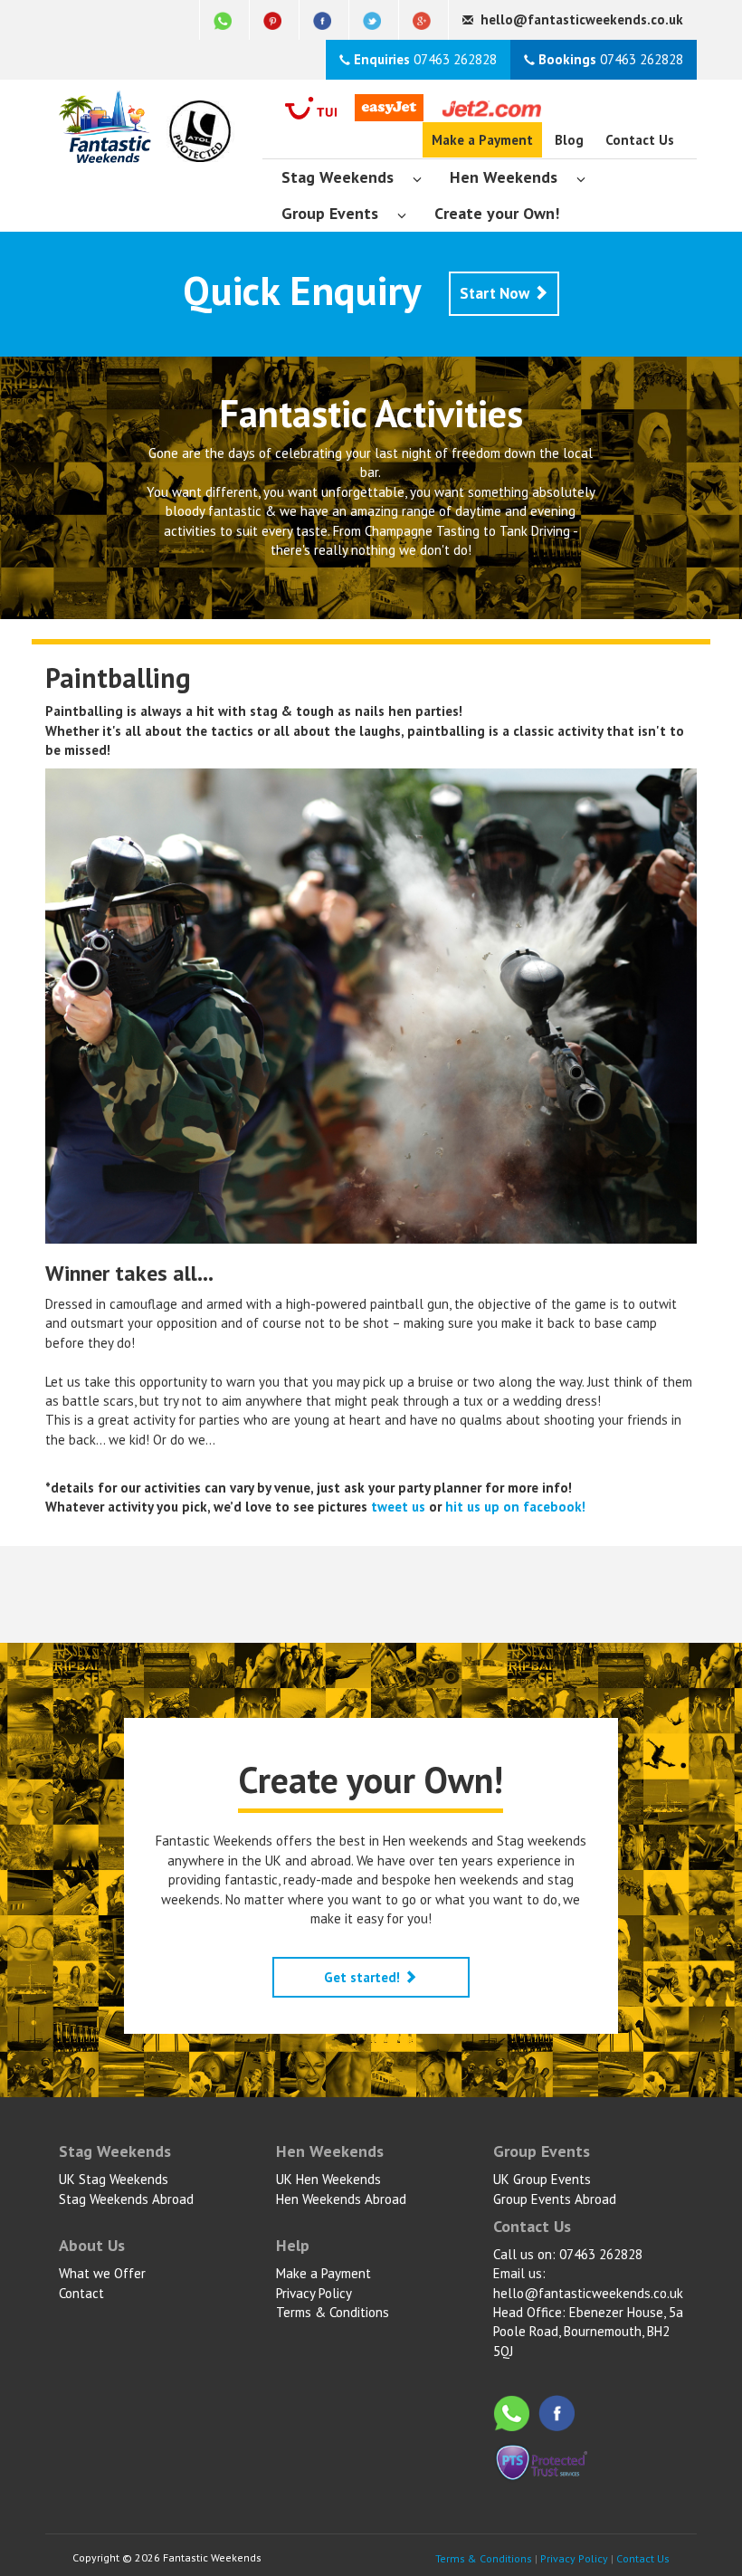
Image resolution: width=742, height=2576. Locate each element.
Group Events (330, 213)
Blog (569, 140)
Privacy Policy (314, 2293)
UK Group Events (542, 2179)
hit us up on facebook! (515, 1507)
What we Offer (102, 2273)
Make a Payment (482, 140)
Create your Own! (497, 213)
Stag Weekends (338, 177)
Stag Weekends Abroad (126, 2199)
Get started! (364, 1977)
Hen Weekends (504, 177)
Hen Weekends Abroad (341, 2199)
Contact (81, 2293)
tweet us (398, 1507)
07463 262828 (425, 59)
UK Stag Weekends (114, 2179)
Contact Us (640, 140)
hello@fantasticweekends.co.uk (588, 2293)
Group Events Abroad (555, 2199)
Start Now (496, 293)
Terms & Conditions (333, 2312)
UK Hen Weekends (328, 2179)
